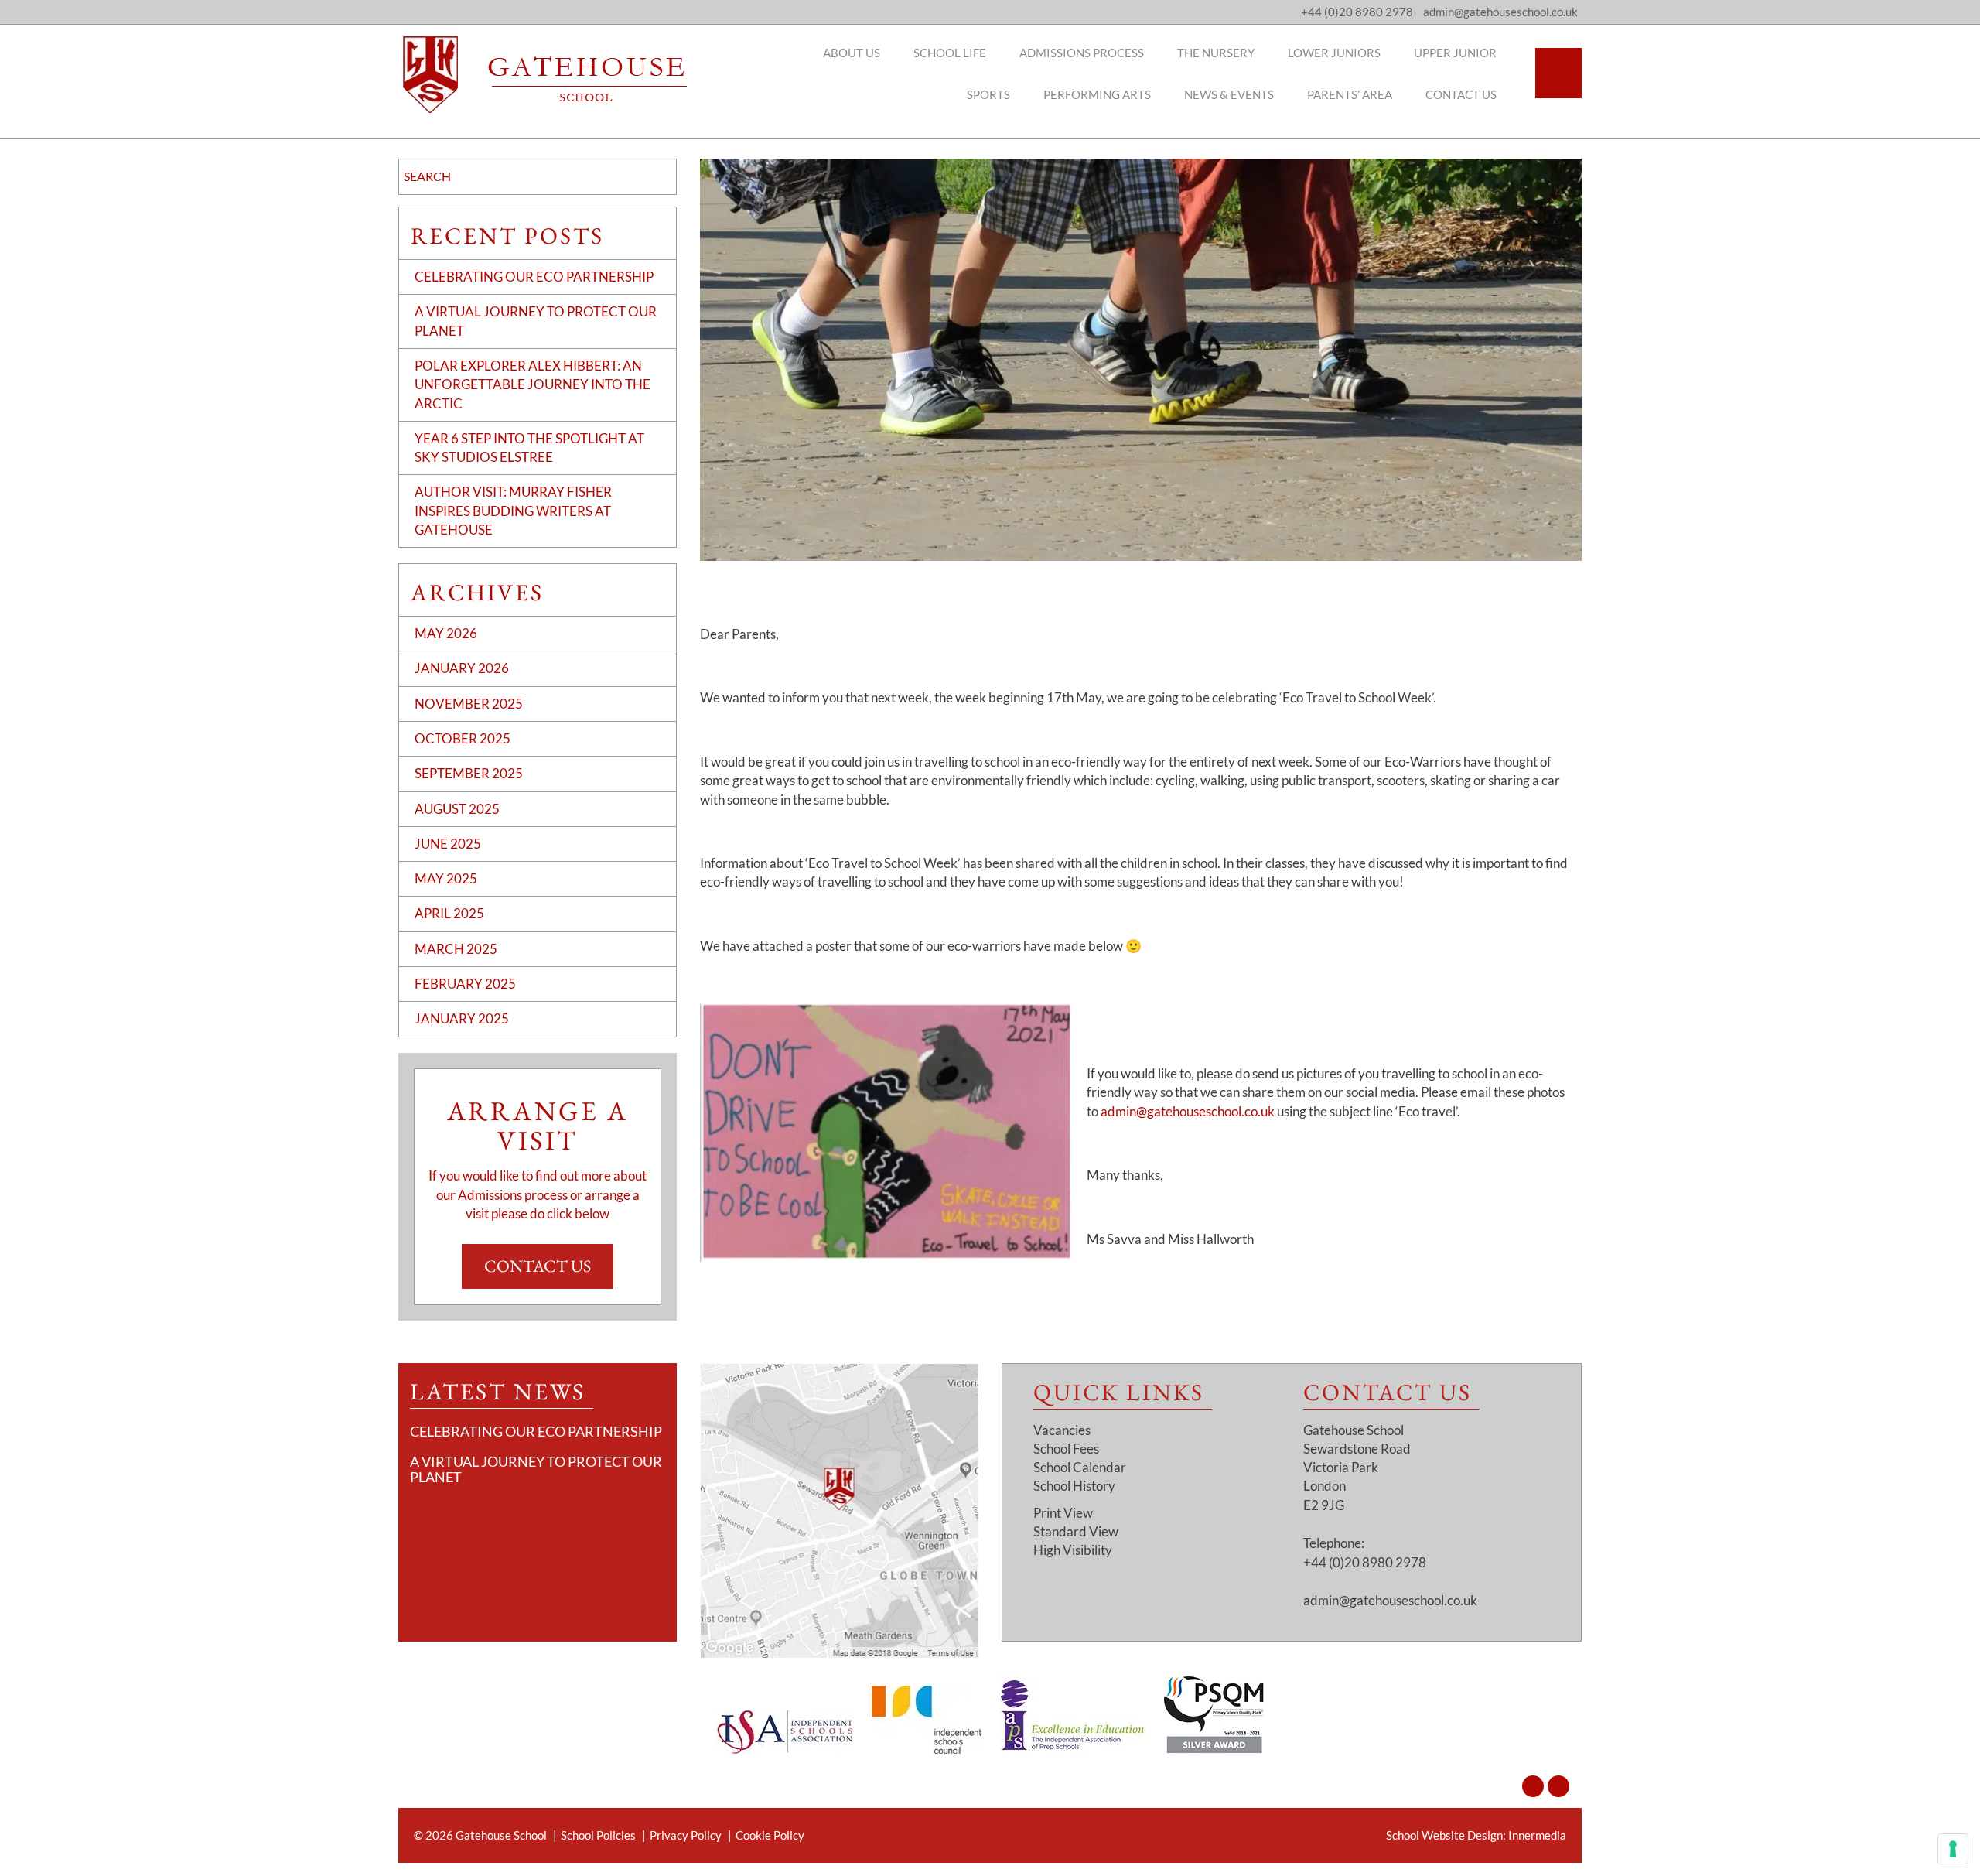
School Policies (598, 1835)
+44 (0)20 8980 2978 (1357, 12)
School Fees (1066, 1449)
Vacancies (1062, 1430)
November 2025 (469, 704)
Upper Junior (1455, 53)
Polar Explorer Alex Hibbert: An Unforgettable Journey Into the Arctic (533, 384)
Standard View (1076, 1531)
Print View (1063, 1513)
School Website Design (1444, 1835)
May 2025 (446, 878)
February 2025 (465, 984)
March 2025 (456, 949)
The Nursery (1216, 53)
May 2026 (446, 633)
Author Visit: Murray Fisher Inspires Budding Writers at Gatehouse (513, 511)
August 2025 (457, 809)
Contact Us (1461, 94)
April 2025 (449, 913)
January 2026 (462, 668)
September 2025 (469, 773)
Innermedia (1537, 1835)
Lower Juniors (1334, 53)
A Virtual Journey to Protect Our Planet (536, 1469)
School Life (950, 53)
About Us (852, 53)
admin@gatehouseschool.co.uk (1188, 1111)
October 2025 (463, 738)
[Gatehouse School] (545, 75)
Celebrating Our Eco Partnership (534, 277)
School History (1074, 1486)
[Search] (1558, 73)
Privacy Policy (686, 1835)
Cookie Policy (770, 1835)
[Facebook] (1558, 1786)
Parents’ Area (1350, 94)
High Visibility (1073, 1550)
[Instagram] (1533, 1786)
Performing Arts (1097, 94)
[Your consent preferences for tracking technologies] (1953, 1849)
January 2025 (462, 1018)
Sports (988, 94)
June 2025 (448, 844)
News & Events (1229, 94)
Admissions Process (1082, 53)
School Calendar (1080, 1467)
